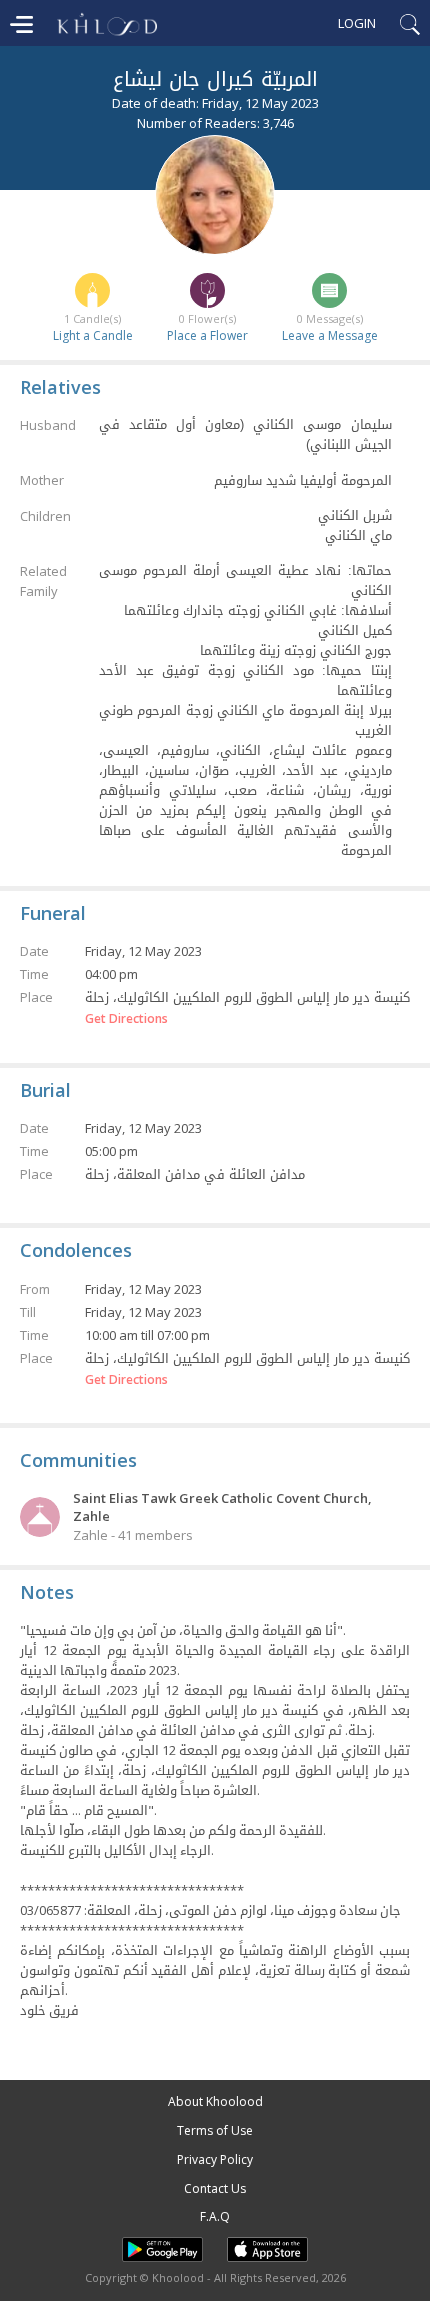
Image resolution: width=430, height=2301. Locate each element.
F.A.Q (215, 2216)
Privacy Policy (215, 2159)
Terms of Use (215, 2130)
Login (357, 23)
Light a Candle (93, 335)
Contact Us (215, 2188)
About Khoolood (215, 2101)
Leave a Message (330, 335)
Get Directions (126, 1019)
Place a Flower (207, 335)
